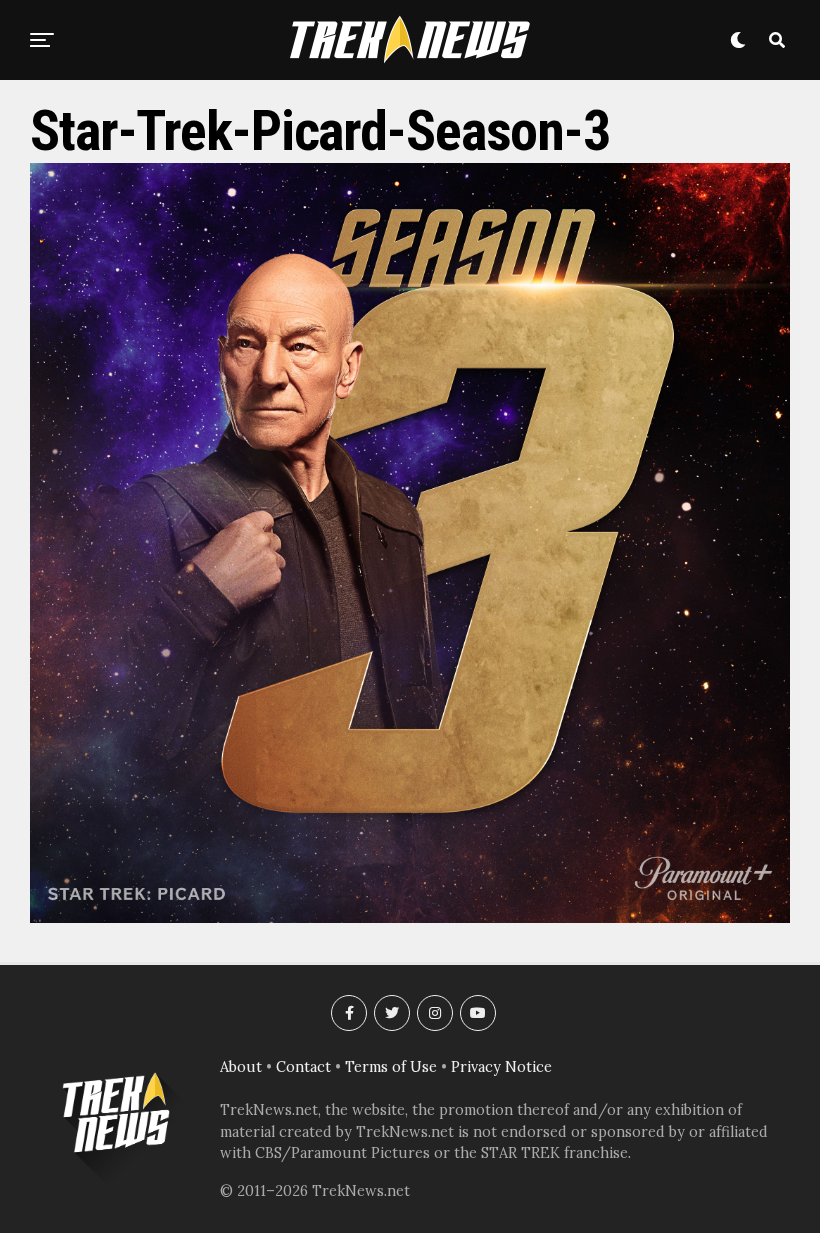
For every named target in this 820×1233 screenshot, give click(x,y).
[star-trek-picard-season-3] (410, 917)
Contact (303, 1067)
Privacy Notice (501, 1067)
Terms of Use (391, 1067)
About (241, 1067)
